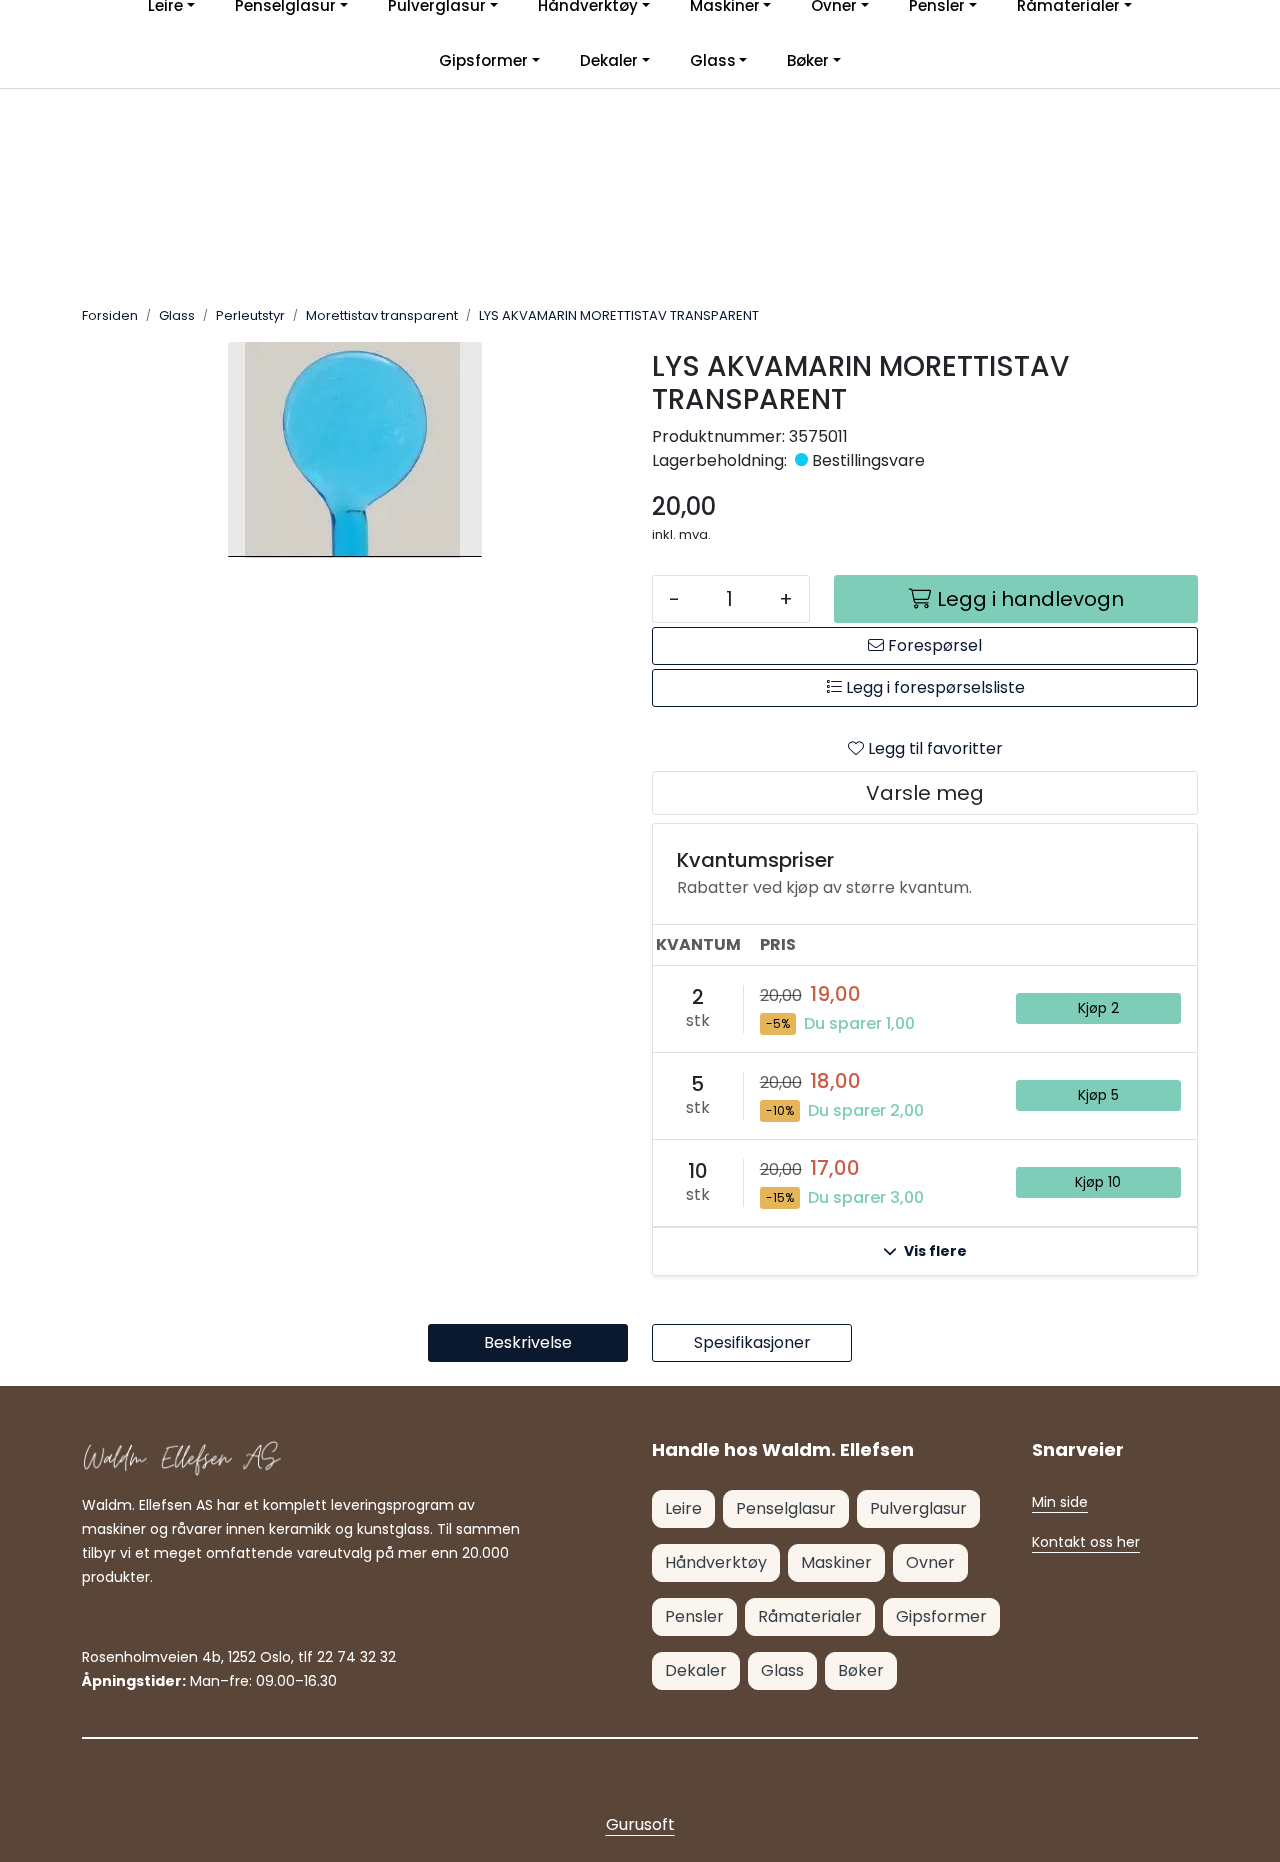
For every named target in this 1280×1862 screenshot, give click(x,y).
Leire (683, 1508)
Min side (1060, 1502)
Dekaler (609, 60)
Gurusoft (640, 1824)
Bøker (808, 60)
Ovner (930, 1562)
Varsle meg (925, 793)
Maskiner (836, 1562)
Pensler (694, 1616)
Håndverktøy (716, 1562)
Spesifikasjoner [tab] (752, 1342)
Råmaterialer (810, 1616)
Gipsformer (483, 60)
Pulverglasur (918, 1508)
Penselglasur (786, 1508)
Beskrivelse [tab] (528, 1342)
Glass (713, 60)
